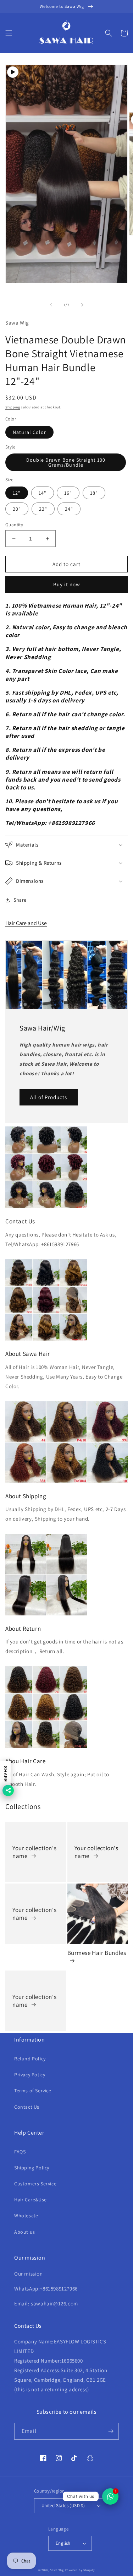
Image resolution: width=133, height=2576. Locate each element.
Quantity (14, 525)
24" (69, 509)
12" (17, 493)
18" (94, 493)
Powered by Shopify (80, 2570)
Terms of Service (33, 2091)
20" (17, 509)
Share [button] (20, 900)
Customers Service (35, 2184)
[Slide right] (82, 305)
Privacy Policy (30, 2075)
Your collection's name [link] (34, 1852)
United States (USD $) (63, 2506)
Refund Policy (30, 2059)
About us (25, 2232)
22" (43, 509)
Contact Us (27, 2107)
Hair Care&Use (31, 2200)
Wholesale (26, 2216)
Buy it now (67, 584)
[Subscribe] (111, 2431)
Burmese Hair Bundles (97, 1953)
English (63, 2543)
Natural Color (29, 432)
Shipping (13, 407)
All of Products (49, 1097)
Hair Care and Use (26, 923)
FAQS (20, 2152)
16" (68, 493)
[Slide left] (51, 305)
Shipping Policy (32, 2168)
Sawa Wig (57, 2570)
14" (43, 493)
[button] (9, 33)
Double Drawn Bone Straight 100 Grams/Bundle (66, 462)
